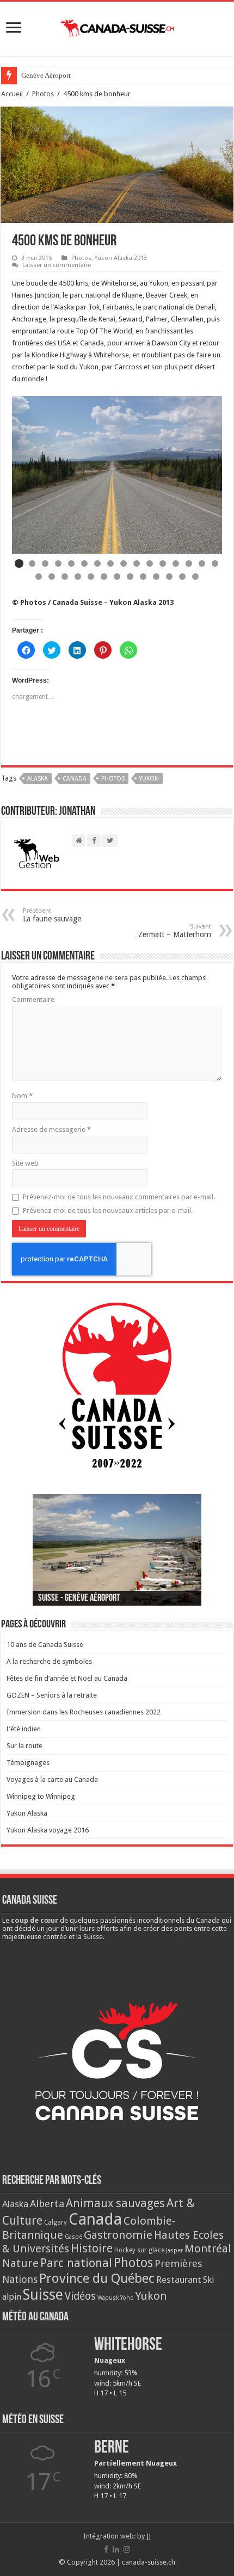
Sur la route (24, 1746)
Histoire (92, 2248)
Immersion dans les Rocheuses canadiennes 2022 (84, 1712)
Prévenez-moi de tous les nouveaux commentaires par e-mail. (119, 1197)
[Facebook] (106, 2549)
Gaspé (73, 2237)
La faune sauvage (52, 915)
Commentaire (33, 999)
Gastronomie (118, 2235)
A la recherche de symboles (49, 1661)
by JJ (144, 2536)
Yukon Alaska (27, 1813)
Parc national (76, 2263)
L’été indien (24, 1729)
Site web (25, 1163)
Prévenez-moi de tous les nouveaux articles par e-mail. (108, 1210)
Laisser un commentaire (57, 265)
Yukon (149, 779)
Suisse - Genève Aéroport (79, 1599)
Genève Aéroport (46, 75)
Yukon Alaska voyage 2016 (48, 1830)
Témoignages (28, 1763)
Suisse (43, 2295)
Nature (20, 2263)
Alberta (47, 2204)
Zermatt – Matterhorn (175, 931)
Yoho (127, 2298)
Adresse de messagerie (51, 1129)
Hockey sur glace (139, 2250)
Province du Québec (97, 2278)
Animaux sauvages (115, 2203)
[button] (19, 563)
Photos (43, 94)
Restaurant (179, 2280)
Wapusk (108, 2298)
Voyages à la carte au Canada (52, 1779)
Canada (75, 779)
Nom (22, 1096)
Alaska (38, 779)
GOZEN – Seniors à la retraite (52, 1695)
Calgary (56, 2222)
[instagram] (127, 2549)
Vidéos (80, 2296)
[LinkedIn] (116, 2549)
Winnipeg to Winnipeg (41, 1796)
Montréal (208, 2249)
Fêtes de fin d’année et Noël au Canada (67, 1678)
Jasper (174, 2250)
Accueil (12, 94)
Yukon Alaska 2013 (121, 258)
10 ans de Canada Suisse (45, 1645)
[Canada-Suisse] (117, 27)
